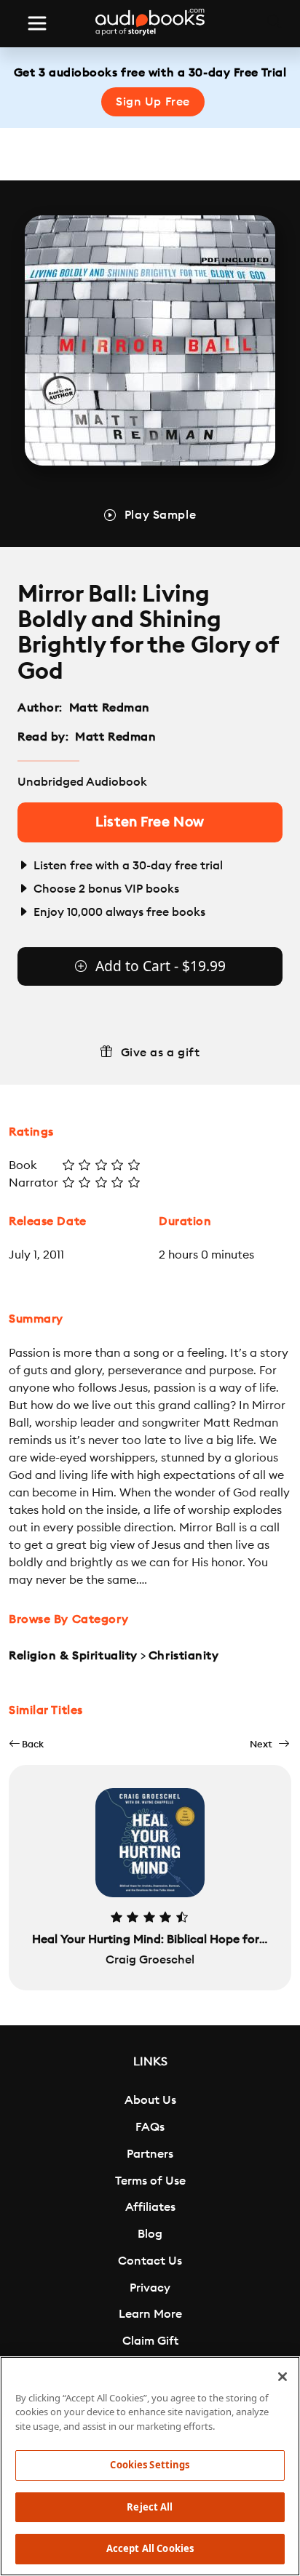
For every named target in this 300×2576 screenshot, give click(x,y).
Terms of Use (150, 2181)
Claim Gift (150, 2341)
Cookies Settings (150, 2465)
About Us (150, 2100)
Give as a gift (161, 1053)
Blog (150, 2234)
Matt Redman (110, 708)
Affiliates (150, 2207)
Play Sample (160, 515)
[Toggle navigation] (37, 23)
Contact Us (150, 2261)
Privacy (150, 2288)
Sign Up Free (153, 102)
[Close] (283, 2377)
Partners (150, 2154)
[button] (26, 1744)
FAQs (150, 2127)
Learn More (150, 2314)
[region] (150, 2466)
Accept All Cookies (150, 2548)
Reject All (150, 2507)
